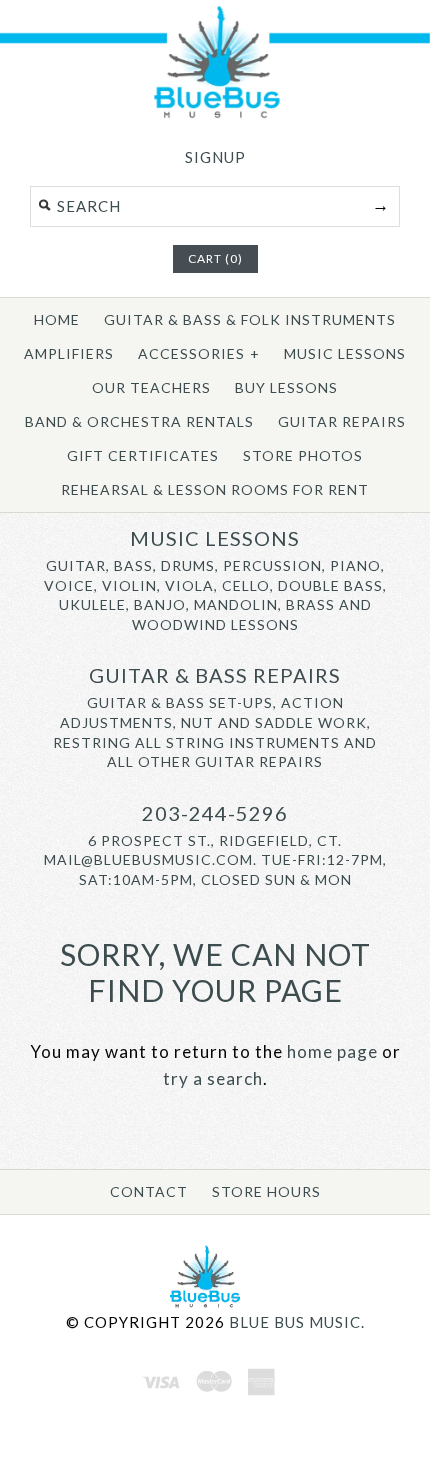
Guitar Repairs (342, 421)
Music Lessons (345, 353)
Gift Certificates (143, 455)
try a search (213, 1078)
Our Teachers (151, 387)
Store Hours (266, 1191)
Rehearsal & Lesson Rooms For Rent (215, 489)
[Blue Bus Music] (215, 114)
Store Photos (303, 455)
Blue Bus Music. (297, 1322)
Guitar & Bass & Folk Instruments (250, 319)
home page (332, 1051)
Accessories (199, 353)
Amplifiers (69, 353)
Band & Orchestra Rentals (139, 421)
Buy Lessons (286, 387)
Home (57, 319)
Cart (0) (215, 258)
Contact (149, 1191)
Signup (215, 157)
